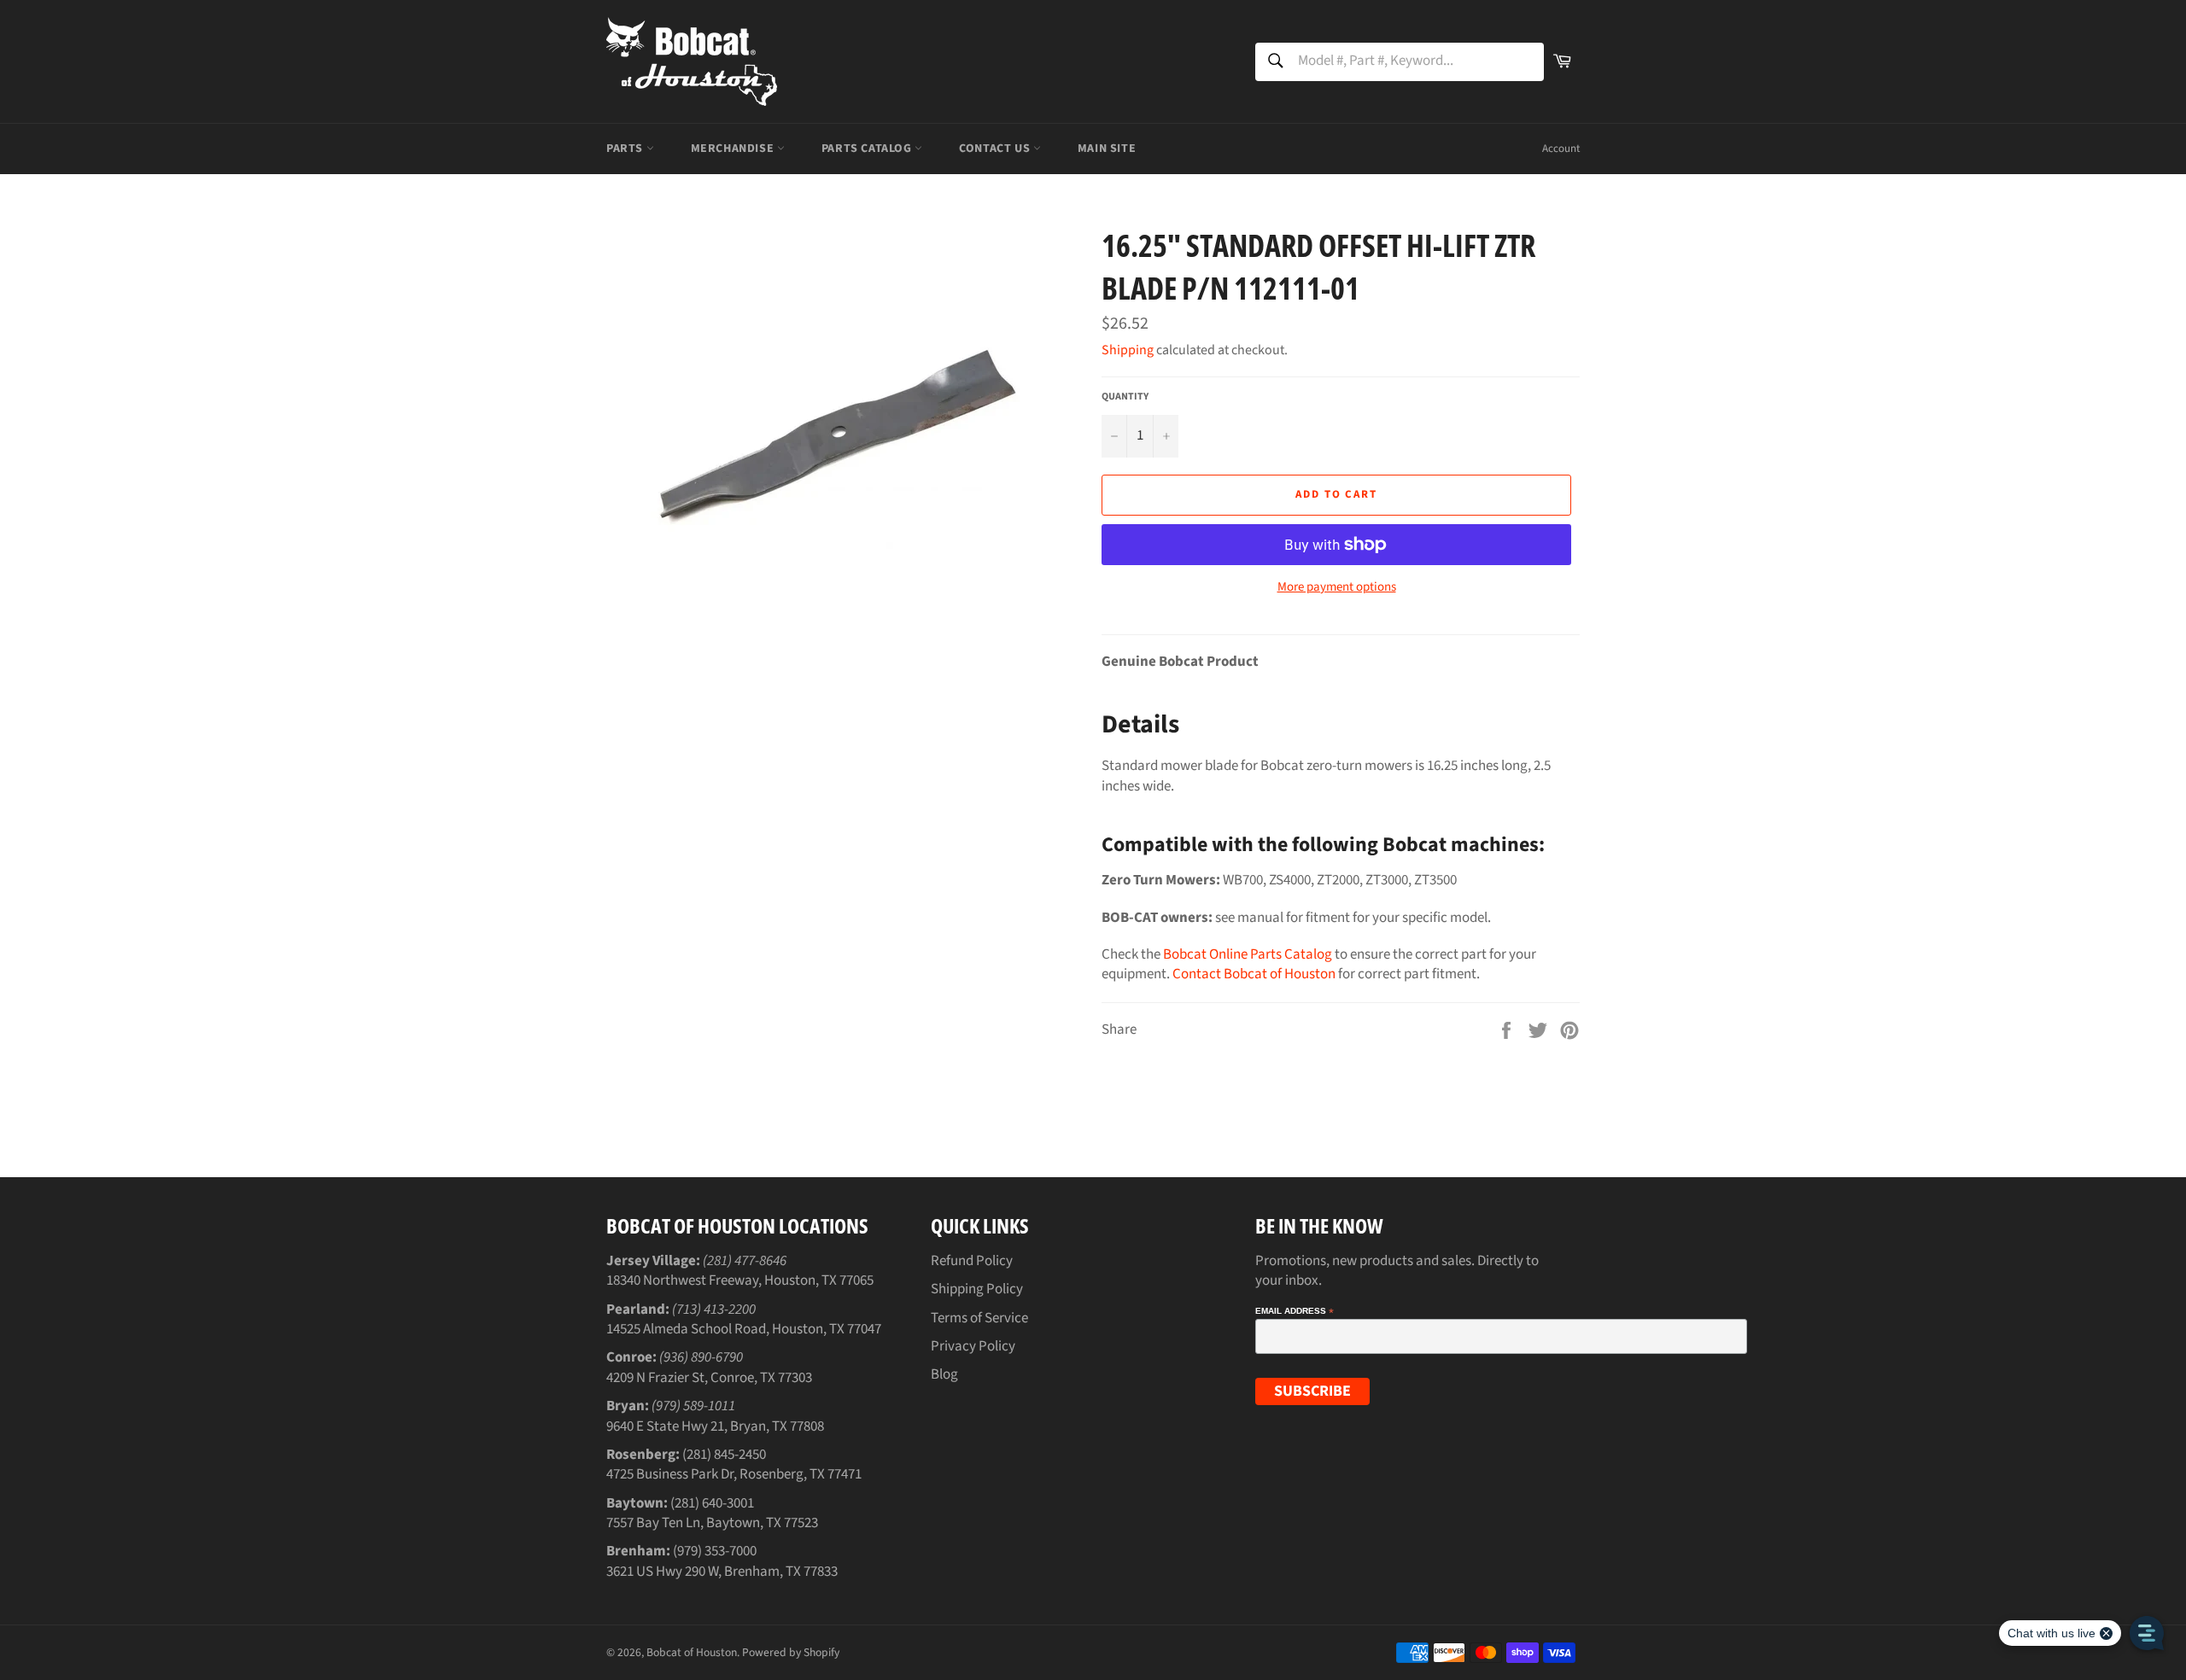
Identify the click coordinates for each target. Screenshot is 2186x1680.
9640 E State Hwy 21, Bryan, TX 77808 (715, 1426)
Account (1561, 149)
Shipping (1128, 350)
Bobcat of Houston (692, 1652)
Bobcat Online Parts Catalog (1248, 954)
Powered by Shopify (791, 1652)
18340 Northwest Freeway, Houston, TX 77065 (740, 1280)
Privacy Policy (973, 1346)
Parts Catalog (868, 149)
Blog (944, 1374)
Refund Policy (972, 1261)
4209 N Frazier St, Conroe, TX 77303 (709, 1378)
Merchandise (734, 149)
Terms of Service (979, 1318)
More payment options (1337, 587)
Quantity (1125, 397)
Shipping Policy (977, 1289)
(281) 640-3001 (712, 1503)
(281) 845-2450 (724, 1455)
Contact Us (996, 149)
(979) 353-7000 (715, 1551)
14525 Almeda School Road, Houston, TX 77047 (744, 1329)
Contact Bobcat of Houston (1254, 974)
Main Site (1107, 149)
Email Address (1295, 1311)
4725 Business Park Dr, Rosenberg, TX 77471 (734, 1474)
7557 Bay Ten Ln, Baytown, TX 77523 (712, 1523)
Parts (626, 149)
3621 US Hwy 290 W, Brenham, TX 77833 (722, 1572)
